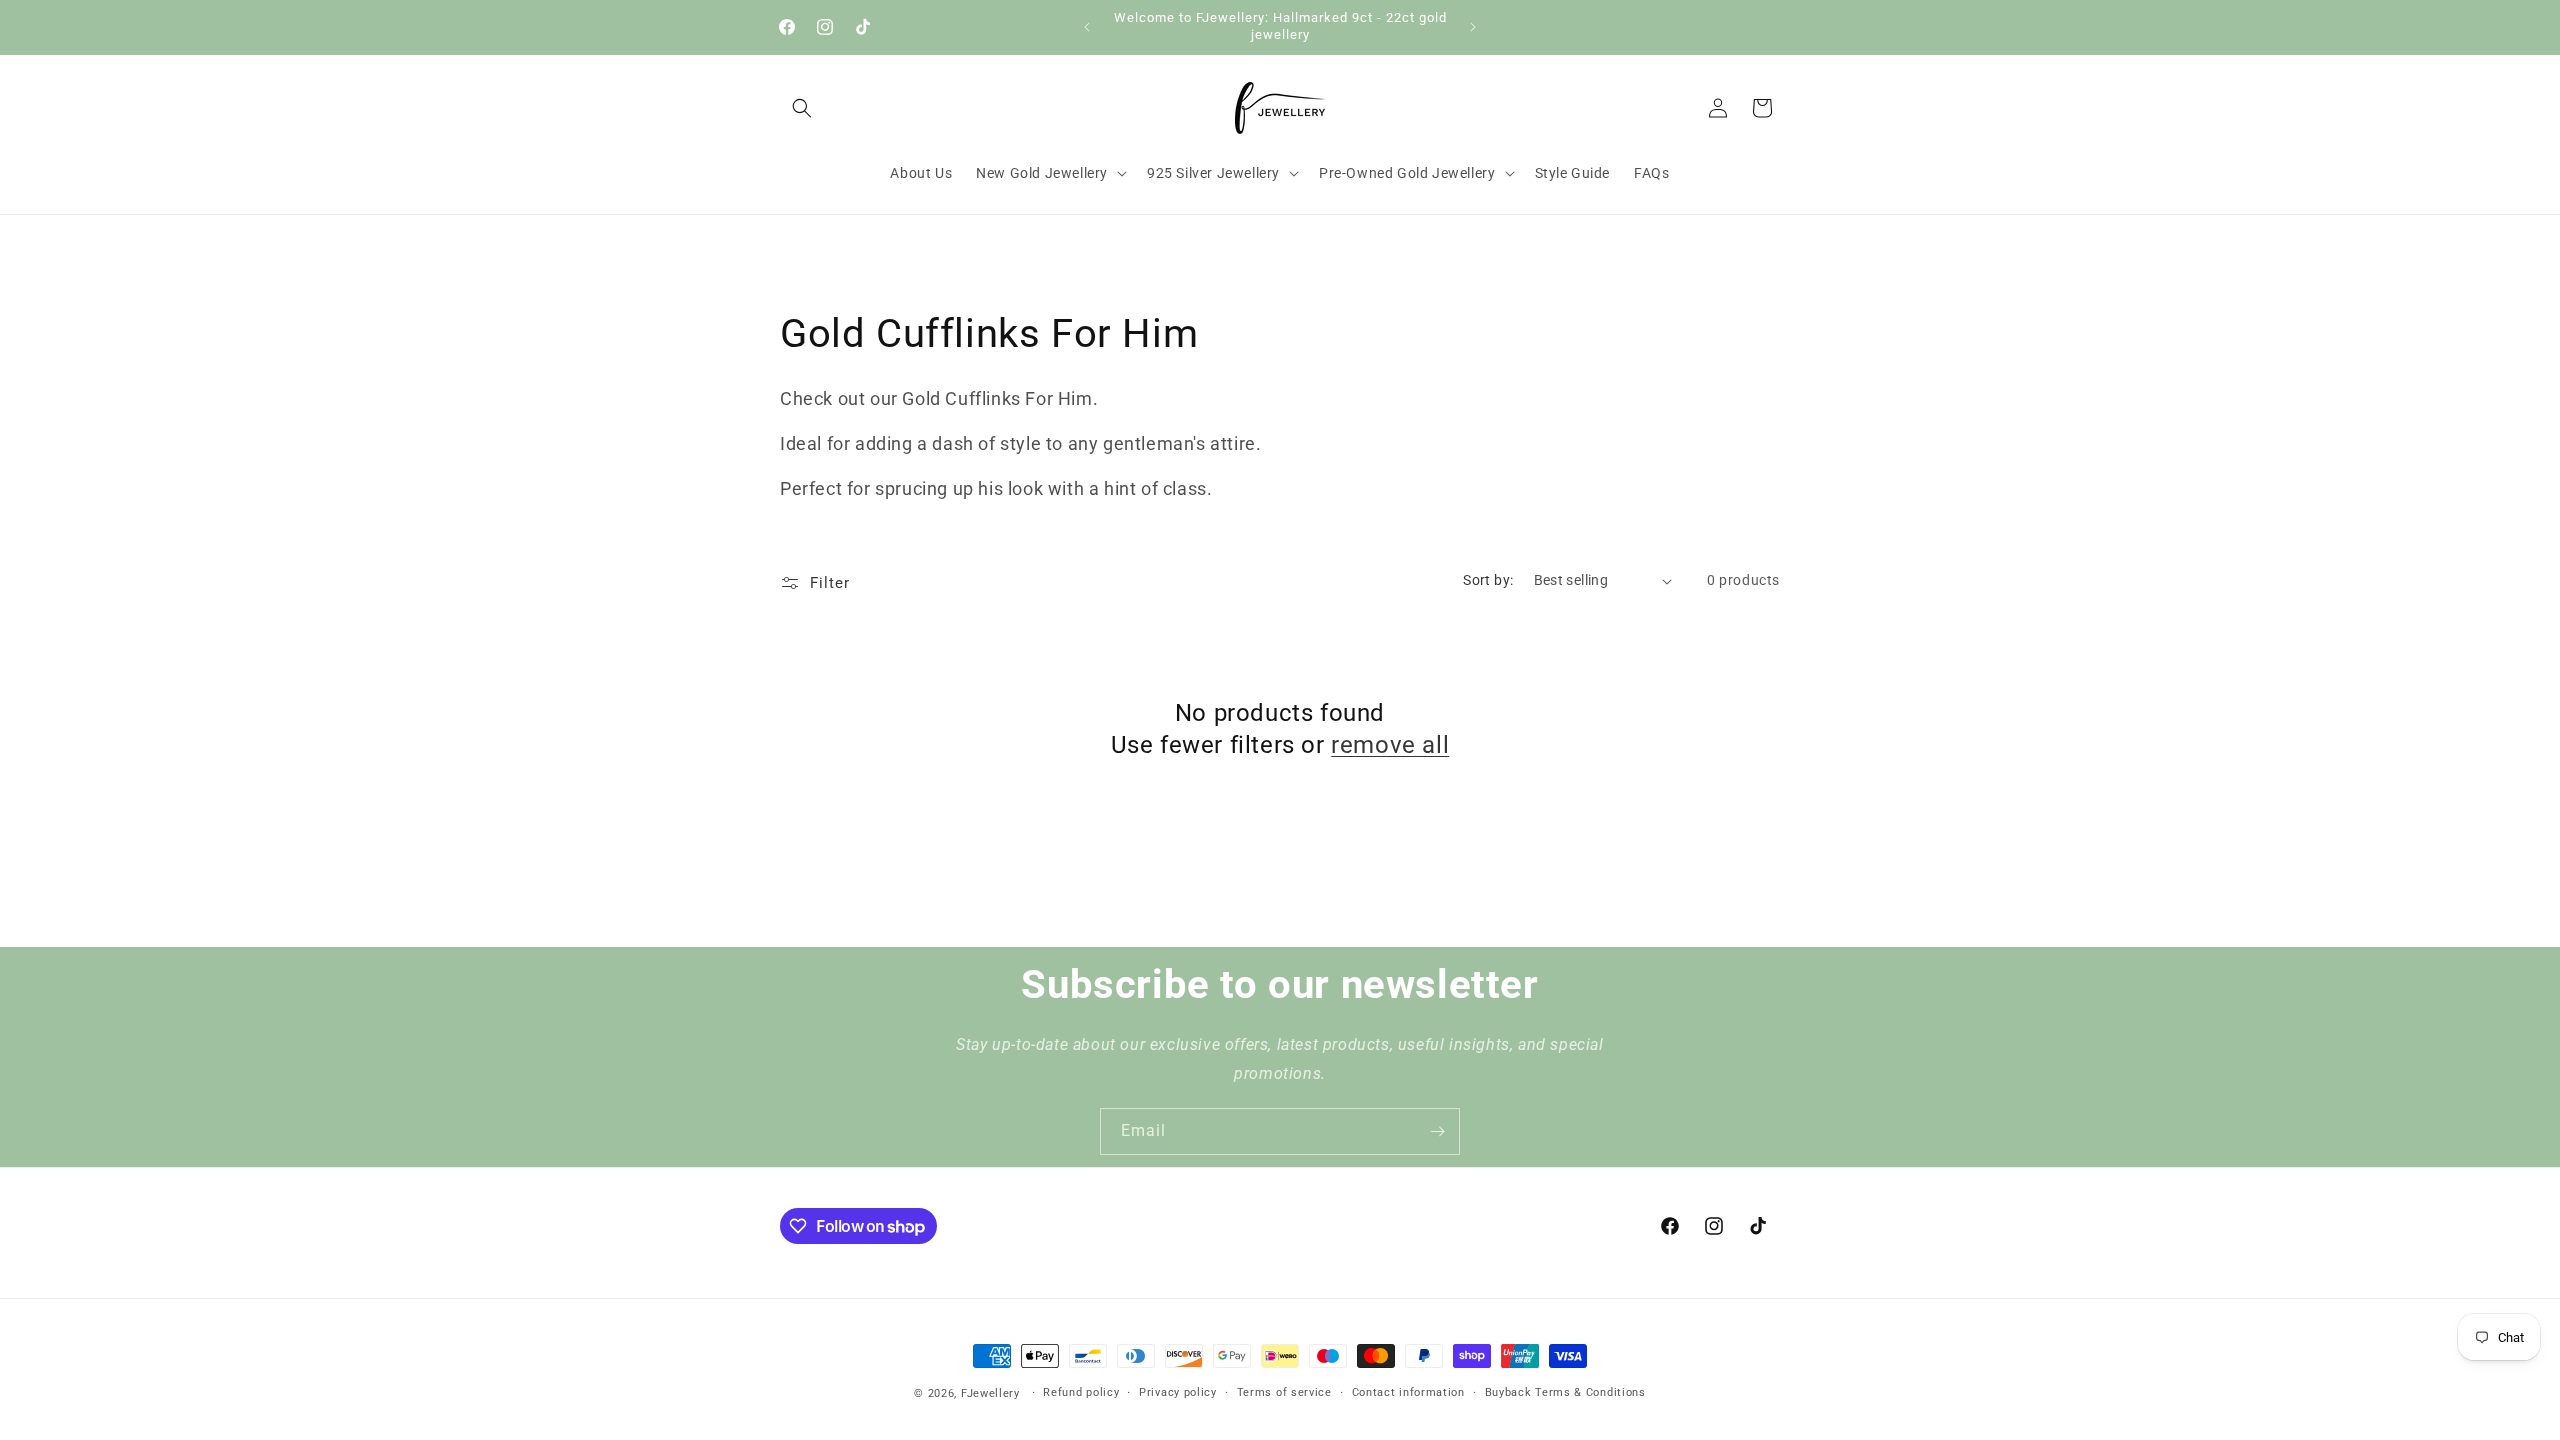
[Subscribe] (1437, 1131)
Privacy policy (1178, 1392)
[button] (802, 108)
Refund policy (1081, 1392)
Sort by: (1488, 580)
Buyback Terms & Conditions (1565, 1392)
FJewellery (990, 1393)
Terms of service (1284, 1392)
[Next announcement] (1473, 27)
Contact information (1408, 1392)
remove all (1390, 745)
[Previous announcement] (1087, 27)
